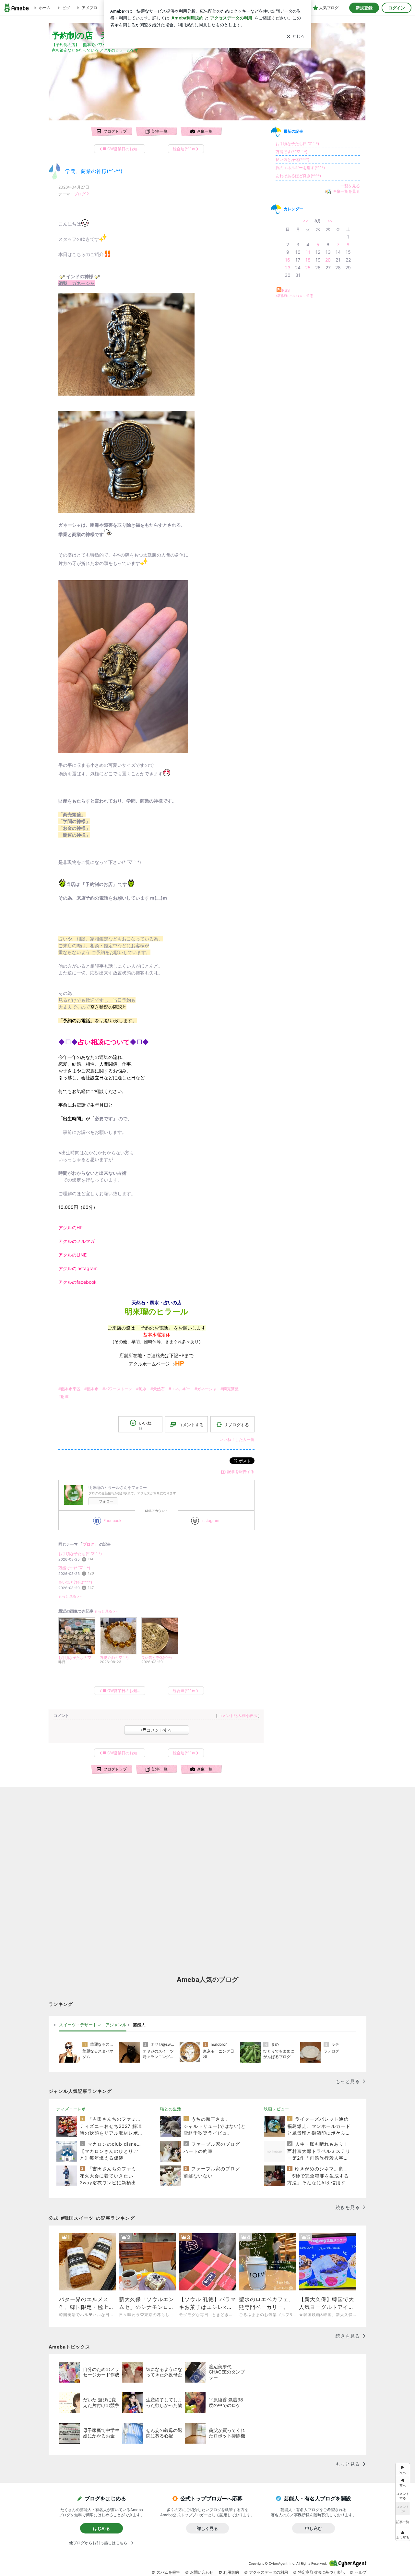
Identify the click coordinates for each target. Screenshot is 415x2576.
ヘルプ (361, 2572)
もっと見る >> (70, 1596)
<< (305, 221)
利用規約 (231, 2572)
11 (308, 252)
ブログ (80, 194)
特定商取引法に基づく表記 (321, 2572)
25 (308, 268)
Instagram (210, 1521)
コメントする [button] (191, 1425)
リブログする (236, 1424)
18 (308, 260)
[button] (403, 2534)
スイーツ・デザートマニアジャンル (93, 2025)
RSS (286, 290)
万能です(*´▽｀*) (74, 1568)
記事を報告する (241, 1472)
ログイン (397, 8)
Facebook (113, 1521)
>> (330, 221)
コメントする (159, 1730)
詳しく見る (207, 2528)
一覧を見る (350, 186)
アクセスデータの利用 (268, 2572)
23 (288, 268)
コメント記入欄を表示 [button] (238, 1716)
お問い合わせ (202, 2572)
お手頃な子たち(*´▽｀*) (80, 1554)
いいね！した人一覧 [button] (237, 1439)
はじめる (101, 2528)
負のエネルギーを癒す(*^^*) (300, 168)
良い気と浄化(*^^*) (75, 1582)
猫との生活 (171, 2109)
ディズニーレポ (71, 2109)
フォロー (106, 1501)
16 (288, 260)
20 (328, 260)
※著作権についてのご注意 (294, 296)
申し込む (314, 2528)
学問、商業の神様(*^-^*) (94, 171)
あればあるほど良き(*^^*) (298, 176)
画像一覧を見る (346, 191)
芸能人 (139, 2025)
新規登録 (364, 8)
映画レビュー (277, 2109)
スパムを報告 (168, 2572)
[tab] (93, 2025)
